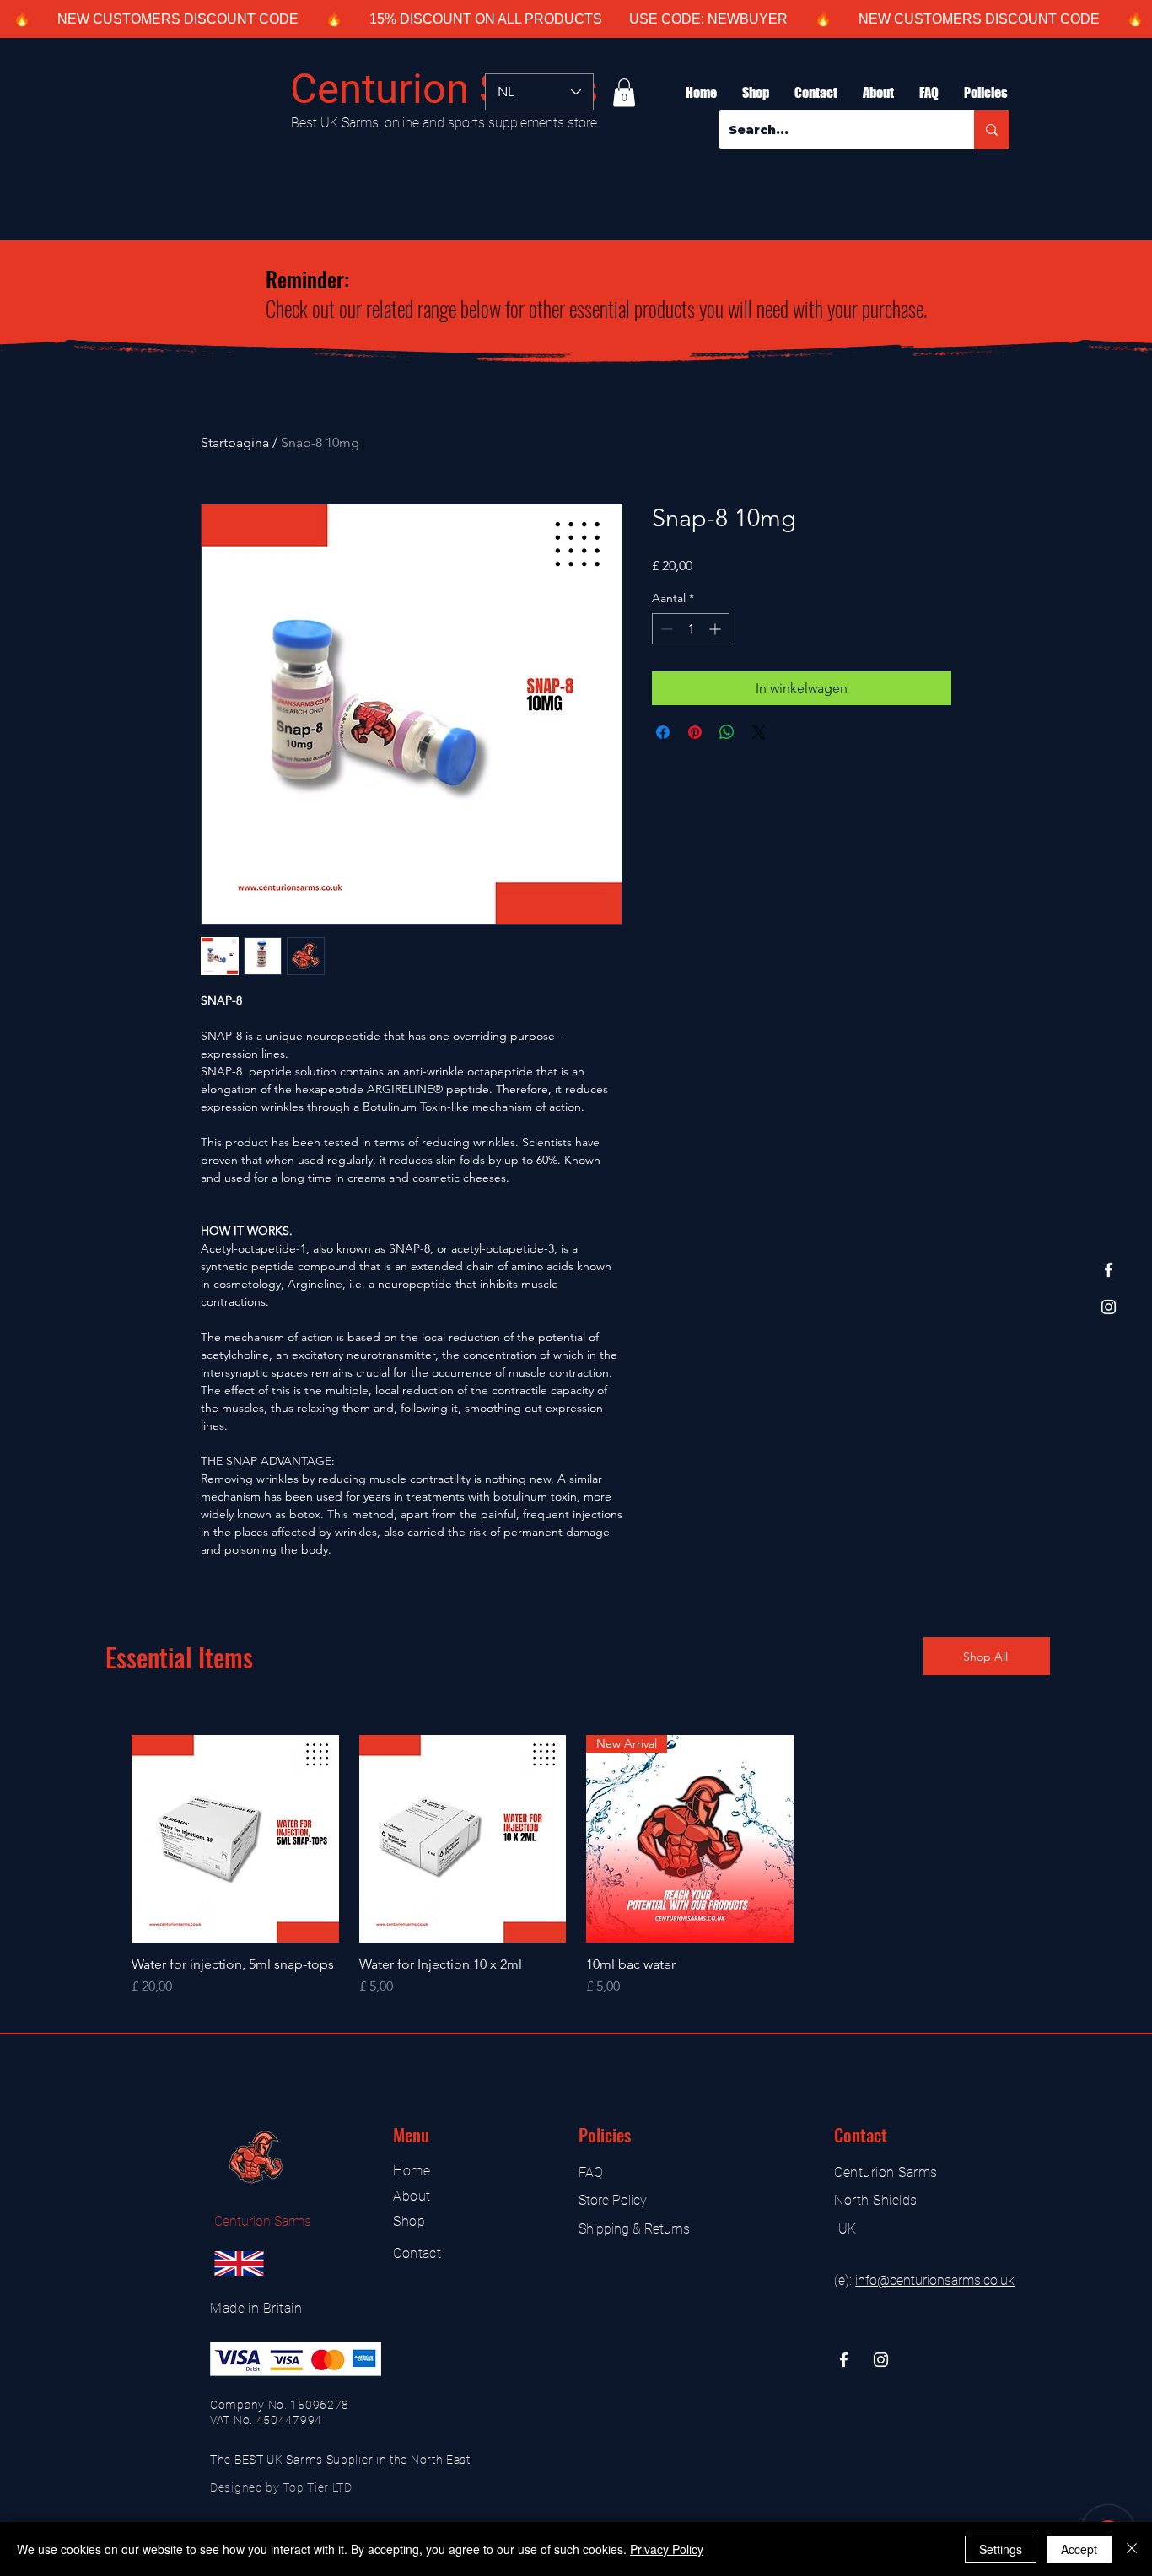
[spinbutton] (691, 629)
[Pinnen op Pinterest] (695, 732)
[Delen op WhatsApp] (727, 732)
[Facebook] (1109, 1270)
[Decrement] (665, 629)
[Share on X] (759, 732)
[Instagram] (1109, 1307)
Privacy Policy (667, 2549)
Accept (1079, 2549)
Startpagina (235, 442)
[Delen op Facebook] (663, 732)
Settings (1001, 2549)
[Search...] (992, 130)
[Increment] (716, 629)
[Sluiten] (1132, 2549)
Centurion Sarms (444, 89)
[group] (576, 1866)
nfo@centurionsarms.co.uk (936, 2280)
